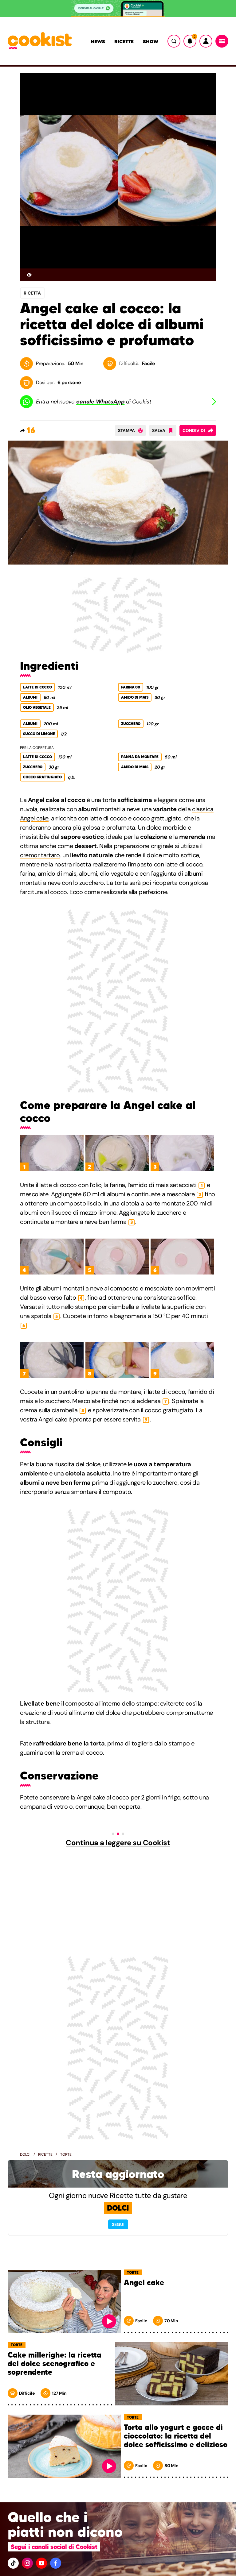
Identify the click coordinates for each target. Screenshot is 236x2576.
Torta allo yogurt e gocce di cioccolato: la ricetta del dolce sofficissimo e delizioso (176, 2436)
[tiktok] (13, 2563)
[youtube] (41, 2563)
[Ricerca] (174, 41)
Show (151, 41)
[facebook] (56, 2563)
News (98, 41)
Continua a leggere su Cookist (118, 1843)
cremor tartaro (40, 855)
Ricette (124, 41)
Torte (66, 2154)
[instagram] (27, 2563)
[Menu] (222, 41)
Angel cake (144, 2283)
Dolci (25, 2154)
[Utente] (206, 41)
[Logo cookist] (40, 41)
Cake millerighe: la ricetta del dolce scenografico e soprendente (55, 2364)
